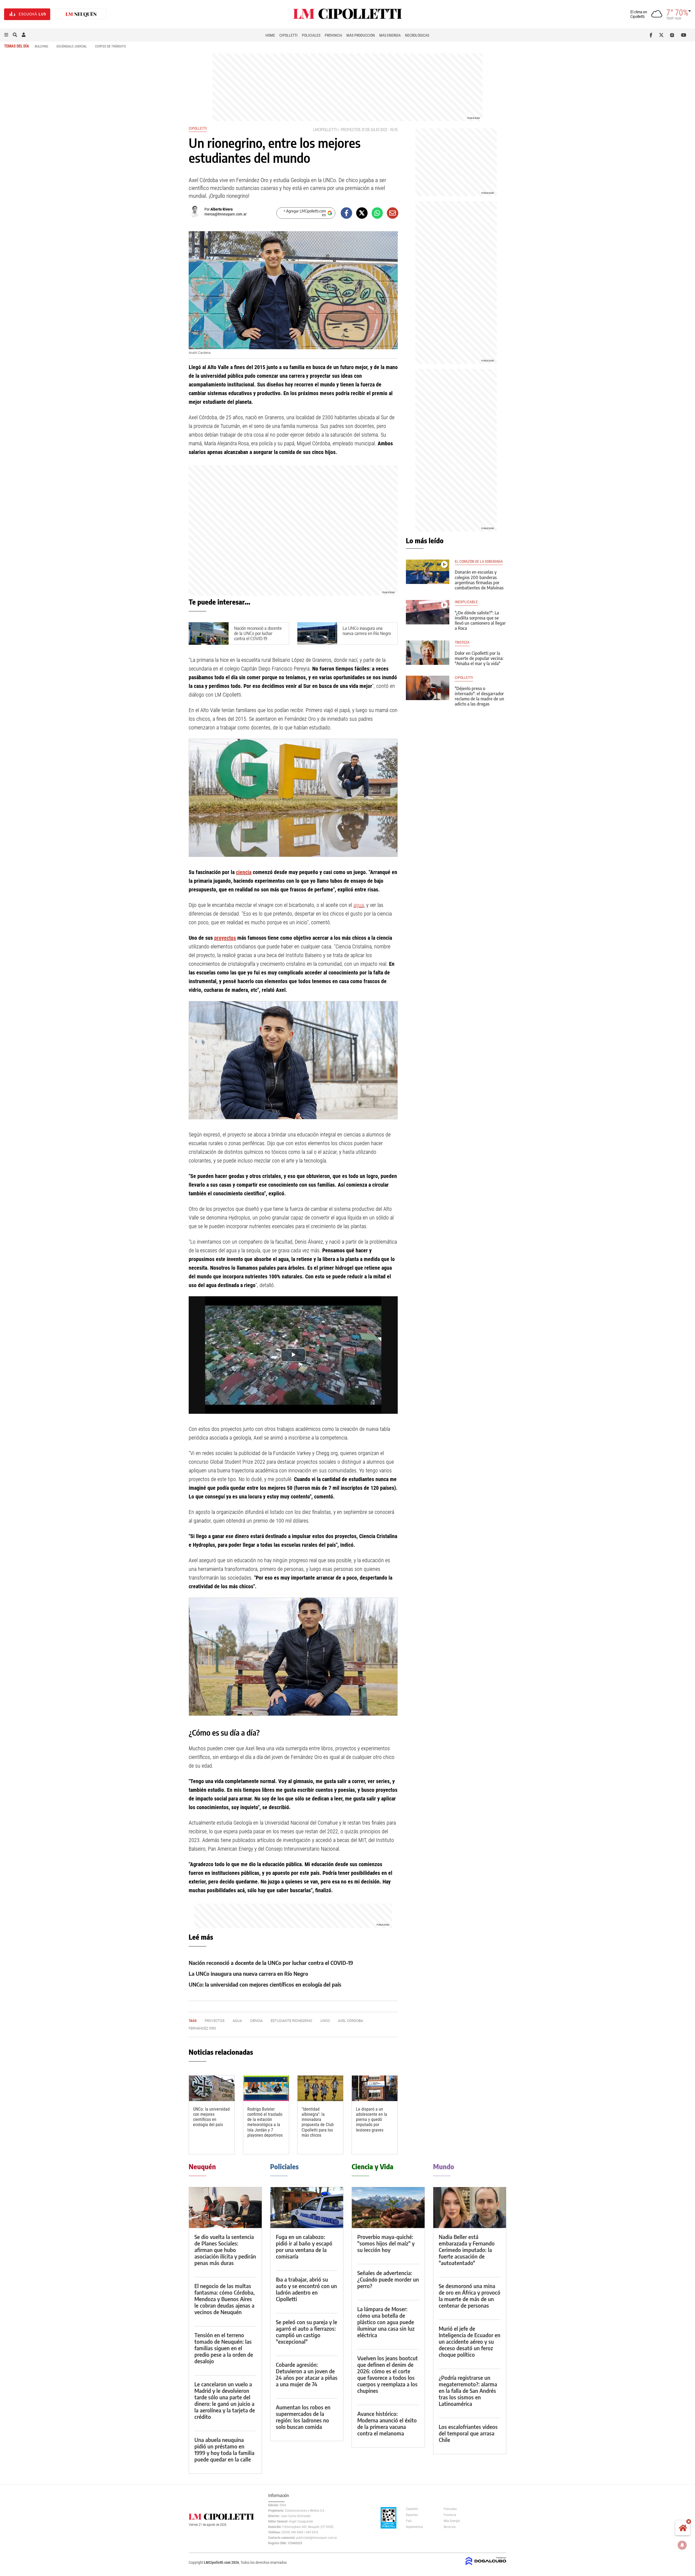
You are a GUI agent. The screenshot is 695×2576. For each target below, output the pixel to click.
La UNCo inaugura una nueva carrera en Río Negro (367, 631)
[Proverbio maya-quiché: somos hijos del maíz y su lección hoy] (388, 2208)
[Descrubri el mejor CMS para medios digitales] (486, 2566)
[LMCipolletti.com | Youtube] (684, 35)
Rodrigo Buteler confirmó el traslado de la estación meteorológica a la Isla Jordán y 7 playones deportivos (265, 2122)
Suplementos (414, 2527)
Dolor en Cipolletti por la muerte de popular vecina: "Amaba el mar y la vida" (479, 658)
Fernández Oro (202, 2028)
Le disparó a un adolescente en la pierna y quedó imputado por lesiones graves (372, 2120)
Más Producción (361, 35)
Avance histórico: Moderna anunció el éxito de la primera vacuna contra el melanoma (387, 2423)
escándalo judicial (72, 46)
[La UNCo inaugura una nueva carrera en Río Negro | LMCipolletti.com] (317, 633)
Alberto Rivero (222, 209)
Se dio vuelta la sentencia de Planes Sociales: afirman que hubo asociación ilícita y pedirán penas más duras (225, 2250)
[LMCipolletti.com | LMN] (81, 14)
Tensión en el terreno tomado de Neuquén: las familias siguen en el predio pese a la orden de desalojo (224, 2348)
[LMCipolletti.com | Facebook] (652, 35)
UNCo (325, 2021)
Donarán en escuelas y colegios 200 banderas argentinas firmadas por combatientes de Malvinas (479, 580)
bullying (42, 46)
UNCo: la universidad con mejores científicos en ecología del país (265, 1984)
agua (359, 905)
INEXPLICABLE (466, 602)
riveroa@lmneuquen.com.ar (225, 214)
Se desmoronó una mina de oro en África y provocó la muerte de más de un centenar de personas (470, 2296)
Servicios (450, 2527)
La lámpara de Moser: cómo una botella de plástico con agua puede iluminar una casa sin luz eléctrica (386, 2322)
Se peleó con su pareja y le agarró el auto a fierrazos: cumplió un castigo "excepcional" (307, 2332)
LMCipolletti (325, 130)
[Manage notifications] (682, 2545)
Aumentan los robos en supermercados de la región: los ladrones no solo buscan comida (303, 2417)
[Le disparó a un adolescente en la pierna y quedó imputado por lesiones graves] (375, 2088)
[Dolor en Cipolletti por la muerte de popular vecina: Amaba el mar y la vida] (428, 653)
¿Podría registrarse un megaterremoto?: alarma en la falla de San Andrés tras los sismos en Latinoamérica (468, 2391)
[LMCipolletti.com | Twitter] (663, 35)
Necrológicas (417, 35)
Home (270, 35)
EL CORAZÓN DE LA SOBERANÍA (479, 562)
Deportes (412, 2515)
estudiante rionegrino (291, 2021)
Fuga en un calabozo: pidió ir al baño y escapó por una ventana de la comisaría (304, 2246)
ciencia (244, 872)
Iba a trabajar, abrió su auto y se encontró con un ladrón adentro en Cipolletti (306, 2289)
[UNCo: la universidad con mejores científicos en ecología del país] (212, 2088)
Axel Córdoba (350, 2021)
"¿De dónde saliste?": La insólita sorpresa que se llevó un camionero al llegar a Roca (480, 621)
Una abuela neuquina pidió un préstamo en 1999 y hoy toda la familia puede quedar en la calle (224, 2449)
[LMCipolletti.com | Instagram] (673, 35)
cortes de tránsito (110, 46)
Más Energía (390, 35)
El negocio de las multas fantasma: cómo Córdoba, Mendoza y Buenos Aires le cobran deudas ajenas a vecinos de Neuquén (225, 2299)
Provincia (333, 35)
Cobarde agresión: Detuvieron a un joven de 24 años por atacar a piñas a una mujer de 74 (307, 2374)
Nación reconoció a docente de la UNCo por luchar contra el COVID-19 (258, 633)
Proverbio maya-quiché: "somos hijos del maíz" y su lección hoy (386, 2243)
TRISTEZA (462, 642)
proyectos (351, 130)
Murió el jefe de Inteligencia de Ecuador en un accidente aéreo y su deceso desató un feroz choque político (470, 2341)
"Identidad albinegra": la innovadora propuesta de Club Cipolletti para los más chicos (318, 2122)
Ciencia (256, 2021)
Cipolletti (288, 35)
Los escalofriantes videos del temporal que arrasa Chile (468, 2433)
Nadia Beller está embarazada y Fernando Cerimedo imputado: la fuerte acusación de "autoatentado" (467, 2250)
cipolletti (464, 678)
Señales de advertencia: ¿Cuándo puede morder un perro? (388, 2279)
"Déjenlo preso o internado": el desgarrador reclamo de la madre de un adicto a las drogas (479, 696)
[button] (6, 35)
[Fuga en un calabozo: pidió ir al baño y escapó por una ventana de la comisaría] (307, 2208)
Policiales (311, 35)
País (409, 2521)
